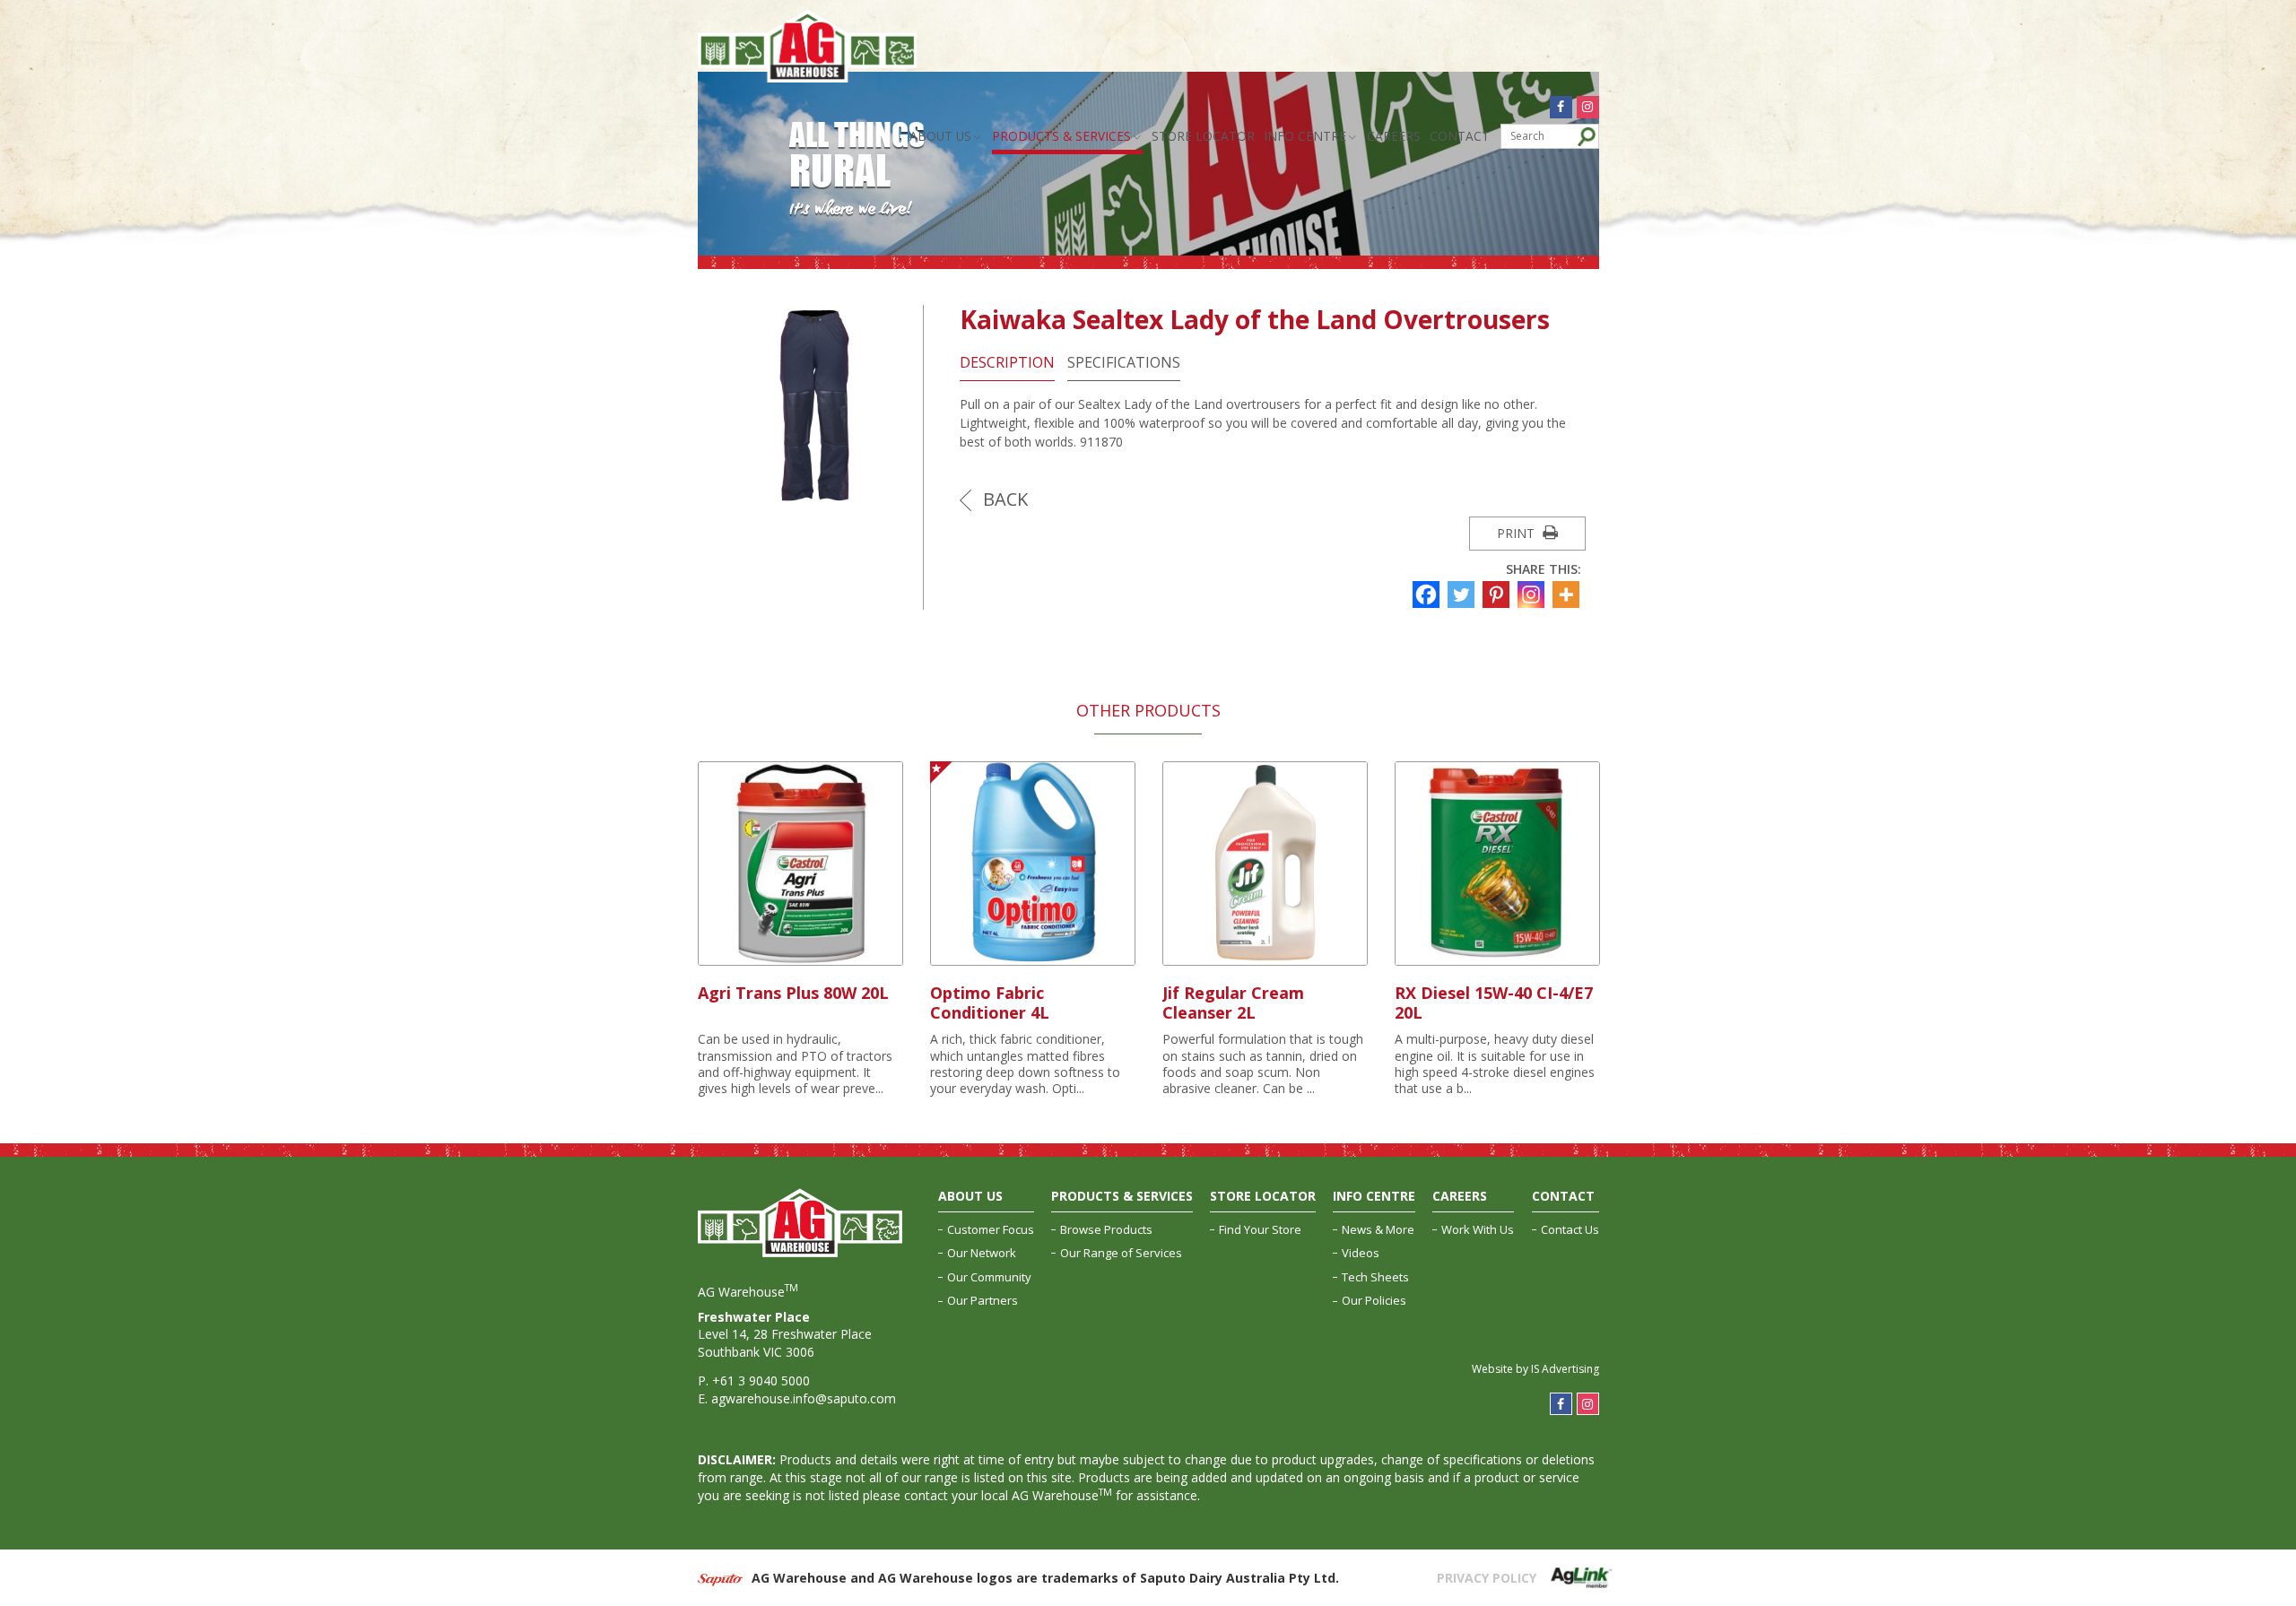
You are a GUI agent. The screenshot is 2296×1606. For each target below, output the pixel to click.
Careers (1394, 136)
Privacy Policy (1487, 1578)
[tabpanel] (800, 930)
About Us (940, 136)
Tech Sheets (1375, 1277)
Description (1007, 363)
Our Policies (1374, 1300)
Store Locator (1203, 136)
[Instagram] (1533, 595)
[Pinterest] (1498, 595)
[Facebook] (1428, 595)
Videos (1361, 1253)
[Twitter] (1463, 595)
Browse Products (1106, 1229)
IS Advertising (1565, 1369)
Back (1003, 499)
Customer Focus (991, 1229)
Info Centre (1305, 136)
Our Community (989, 1277)
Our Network (982, 1253)
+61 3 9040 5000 (761, 1380)
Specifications (1124, 363)
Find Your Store (1260, 1229)
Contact (1460, 136)
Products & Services (1061, 136)
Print (1518, 533)
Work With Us (1478, 1229)
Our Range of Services (1121, 1253)
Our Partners (983, 1300)
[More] (1568, 595)
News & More (1378, 1229)
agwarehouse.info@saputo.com (804, 1398)
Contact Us (1570, 1229)
